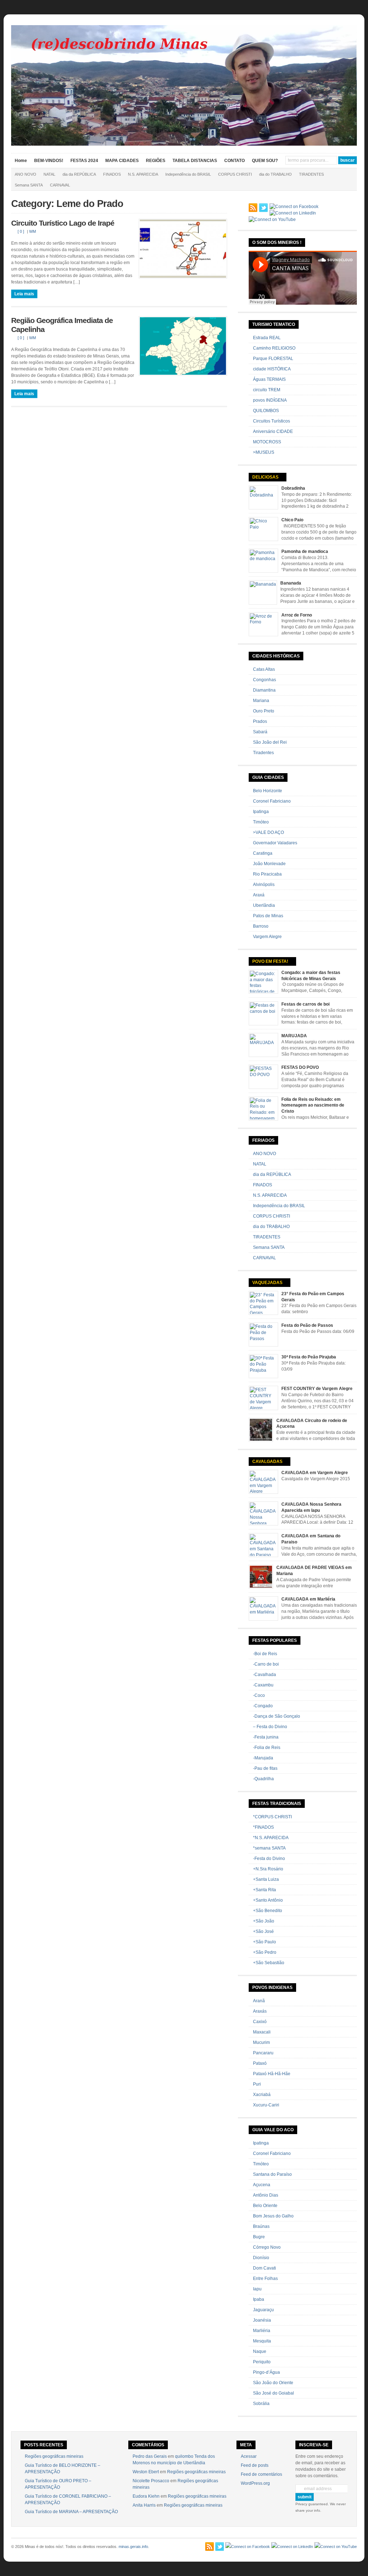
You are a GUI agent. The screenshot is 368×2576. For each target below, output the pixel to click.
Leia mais (24, 294)
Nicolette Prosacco (151, 2481)
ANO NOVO (26, 174)
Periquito (262, 2362)
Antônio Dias (266, 2195)
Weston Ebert (146, 2472)
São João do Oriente (273, 2383)
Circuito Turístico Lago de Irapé (63, 223)
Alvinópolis (264, 885)
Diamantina (264, 690)
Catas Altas (264, 669)
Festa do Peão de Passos (307, 1325)
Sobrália (261, 2404)
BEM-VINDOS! (49, 161)
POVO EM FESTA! (270, 961)
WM (33, 231)
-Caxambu (263, 1685)
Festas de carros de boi (305, 1004)
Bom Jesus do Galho (273, 2216)
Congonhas (264, 680)
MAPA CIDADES (122, 161)
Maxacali (262, 2032)
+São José (263, 1931)
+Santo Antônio (268, 1900)
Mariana (261, 701)
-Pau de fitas (265, 1768)
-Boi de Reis (265, 1654)
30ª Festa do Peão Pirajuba (309, 1357)
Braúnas (261, 2226)
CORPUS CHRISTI (235, 174)
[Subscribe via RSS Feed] (253, 208)
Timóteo (261, 822)
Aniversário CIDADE (273, 431)
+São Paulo (264, 1942)
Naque (260, 2351)
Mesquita (262, 2341)
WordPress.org (255, 2483)
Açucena (262, 2185)
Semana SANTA (29, 185)
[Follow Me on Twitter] (263, 208)
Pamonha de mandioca (305, 551)
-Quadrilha (263, 1779)
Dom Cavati (264, 2268)
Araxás (260, 2011)
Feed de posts (255, 2465)
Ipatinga (261, 812)
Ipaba (259, 2299)
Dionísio (261, 2258)
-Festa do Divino (269, 1859)
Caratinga (263, 853)
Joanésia (262, 2320)
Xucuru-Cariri (266, 2105)
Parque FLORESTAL (273, 359)
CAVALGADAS (267, 1462)
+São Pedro (265, 1952)
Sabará (260, 732)
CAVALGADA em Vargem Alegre (315, 1473)
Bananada (291, 583)
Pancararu (263, 2053)
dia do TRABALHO (275, 174)
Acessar (249, 2456)
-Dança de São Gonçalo (277, 1716)
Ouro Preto (264, 711)
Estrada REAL (267, 338)
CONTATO (234, 161)
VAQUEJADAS (267, 1283)
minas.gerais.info (133, 2547)
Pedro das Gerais (150, 2456)
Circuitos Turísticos (272, 421)
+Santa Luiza (266, 1879)
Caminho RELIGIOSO (274, 348)
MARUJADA (294, 1036)
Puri (257, 2084)
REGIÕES (156, 161)
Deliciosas (265, 477)
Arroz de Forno (297, 615)
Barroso (261, 926)
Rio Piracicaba (267, 874)
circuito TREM (267, 390)
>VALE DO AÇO (268, 832)
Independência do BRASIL (188, 174)
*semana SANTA (269, 1848)
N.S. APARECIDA (143, 174)
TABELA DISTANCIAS (195, 161)
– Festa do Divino (270, 1727)
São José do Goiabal (273, 2393)
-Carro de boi (266, 1664)
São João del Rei (270, 742)
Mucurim (261, 2042)
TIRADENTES (311, 174)
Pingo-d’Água (266, 2372)
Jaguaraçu (263, 2310)
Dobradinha (293, 488)
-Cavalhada (264, 1675)
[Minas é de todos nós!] (184, 144)
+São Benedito (268, 1911)
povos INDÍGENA (270, 400)
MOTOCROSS (267, 442)
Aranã (259, 2001)
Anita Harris (144, 2505)
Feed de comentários (261, 2474)
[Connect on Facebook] (294, 207)
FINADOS (112, 174)
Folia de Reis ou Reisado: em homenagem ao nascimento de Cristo (313, 1105)
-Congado (263, 1706)
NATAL (49, 174)
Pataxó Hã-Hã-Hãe (272, 2074)
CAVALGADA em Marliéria (308, 1599)
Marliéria (262, 2331)
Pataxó (260, 2063)
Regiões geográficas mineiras (54, 2456)
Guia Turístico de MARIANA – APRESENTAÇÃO (71, 2512)
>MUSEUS (264, 452)
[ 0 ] (21, 231)
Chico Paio (292, 520)
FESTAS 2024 (84, 161)
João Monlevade (269, 864)
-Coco (259, 1695)
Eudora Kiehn (146, 2496)
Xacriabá (262, 2095)
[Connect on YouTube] (272, 220)
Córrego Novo (267, 2247)
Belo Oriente (265, 2206)
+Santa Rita (264, 1890)
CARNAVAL (60, 185)
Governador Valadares (275, 843)
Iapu (257, 2289)
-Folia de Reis (267, 1748)
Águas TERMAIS (269, 379)
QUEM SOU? (265, 161)
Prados (260, 721)
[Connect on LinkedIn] (293, 213)
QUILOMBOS (266, 411)
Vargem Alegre (267, 937)
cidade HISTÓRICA (272, 369)
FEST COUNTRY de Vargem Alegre (317, 1389)
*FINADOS (263, 1827)
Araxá (259, 895)
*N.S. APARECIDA (271, 1838)
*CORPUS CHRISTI (272, 1817)
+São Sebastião (269, 1963)
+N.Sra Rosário (268, 1869)
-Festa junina (266, 1737)
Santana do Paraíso (272, 2174)
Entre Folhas (265, 2279)
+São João (264, 1921)
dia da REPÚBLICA (79, 174)
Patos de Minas (268, 916)
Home (21, 161)
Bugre (259, 2237)
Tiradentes (263, 753)
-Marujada (263, 1758)
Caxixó (260, 2022)
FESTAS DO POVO (300, 1067)
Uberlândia (264, 905)
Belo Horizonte (268, 791)
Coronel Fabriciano (272, 801)
